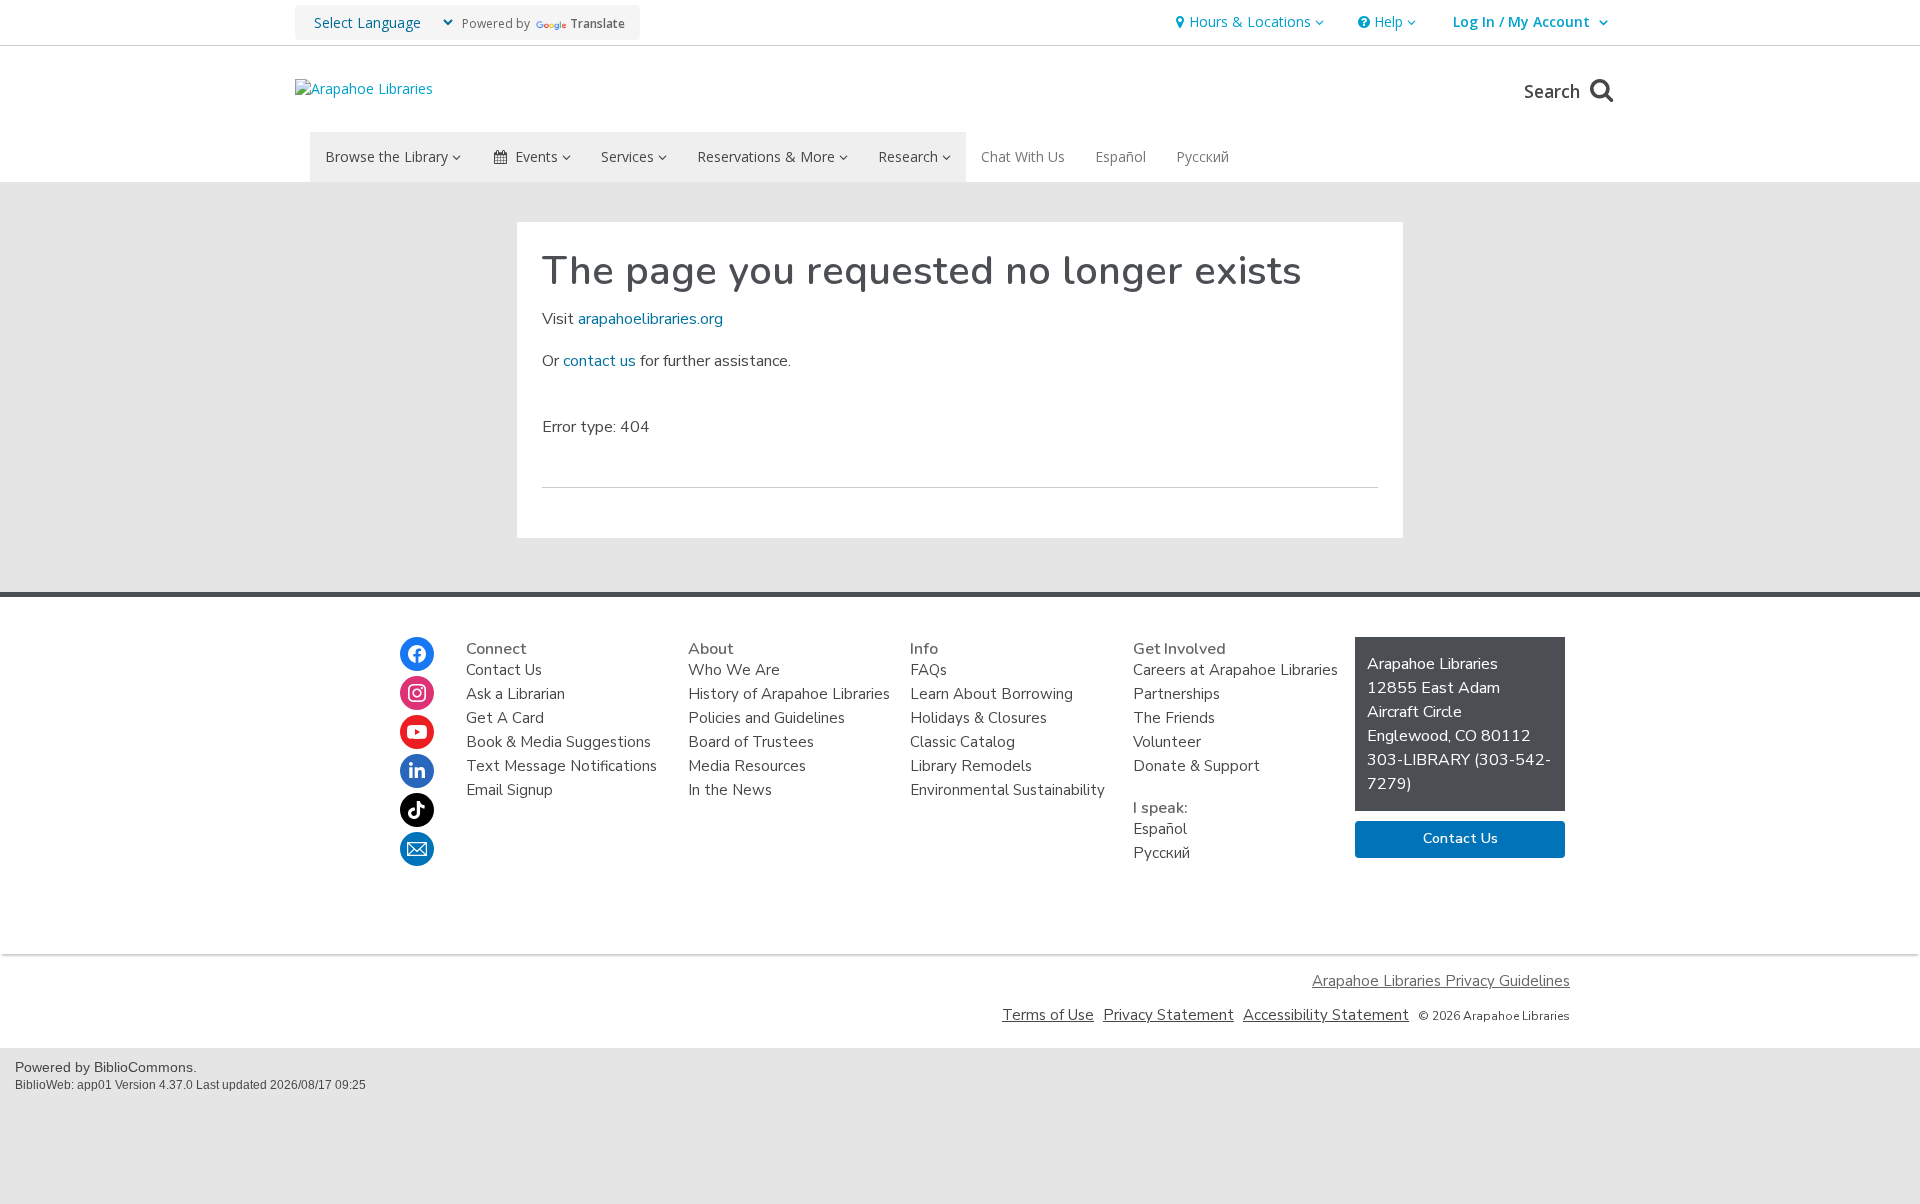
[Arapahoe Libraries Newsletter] (417, 849)
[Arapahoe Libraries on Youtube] (417, 732)
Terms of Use (1048, 1015)
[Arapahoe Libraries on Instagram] (417, 693)
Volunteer (1167, 742)
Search (1554, 91)
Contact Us (504, 670)
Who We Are (734, 670)
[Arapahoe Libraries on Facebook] (417, 654)
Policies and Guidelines (766, 718)
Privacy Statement (1168, 1015)
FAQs (928, 670)
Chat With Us (1023, 156)
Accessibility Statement (1326, 1015)
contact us (599, 361)
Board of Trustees (751, 742)
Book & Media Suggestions (558, 742)
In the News (730, 790)
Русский (1202, 156)
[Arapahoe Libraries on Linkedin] (417, 771)
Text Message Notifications (561, 766)
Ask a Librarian (515, 694)
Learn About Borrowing (991, 694)
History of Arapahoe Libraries (789, 694)
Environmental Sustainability (1007, 790)
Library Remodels (971, 766)
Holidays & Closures (978, 718)
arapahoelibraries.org (650, 319)
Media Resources (747, 766)
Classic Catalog (962, 742)
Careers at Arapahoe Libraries (1235, 670)
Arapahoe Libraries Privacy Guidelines (1441, 981)
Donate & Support (1196, 766)
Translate (597, 23)
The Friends (1174, 718)
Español (1120, 156)
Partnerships (1176, 694)
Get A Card (505, 718)
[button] (1247, 22)
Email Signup (509, 790)
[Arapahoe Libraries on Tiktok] (417, 810)
